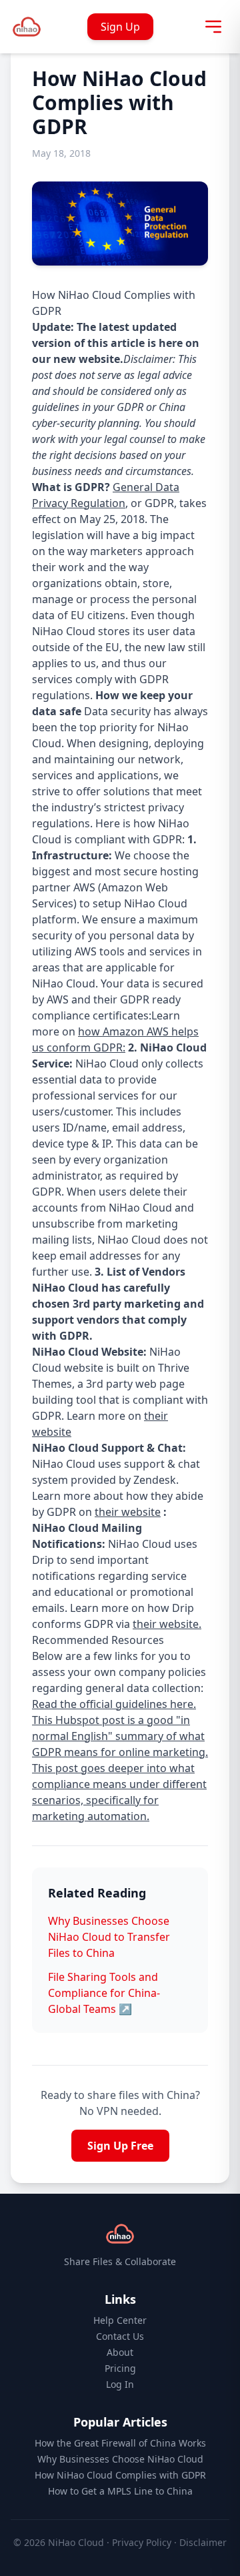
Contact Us (120, 2336)
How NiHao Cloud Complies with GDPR (120, 2475)
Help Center (120, 2320)
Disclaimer (203, 2542)
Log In (120, 2384)
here (171, 343)
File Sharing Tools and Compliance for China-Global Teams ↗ (104, 1993)
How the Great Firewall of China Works (120, 2443)
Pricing (120, 2368)
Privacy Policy (142, 2542)
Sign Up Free (120, 2146)
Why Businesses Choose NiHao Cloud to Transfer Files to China (109, 1937)
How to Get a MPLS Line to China (120, 2491)
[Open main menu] (213, 27)
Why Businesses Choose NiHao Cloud (120, 2459)
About (120, 2352)
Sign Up (120, 27)
